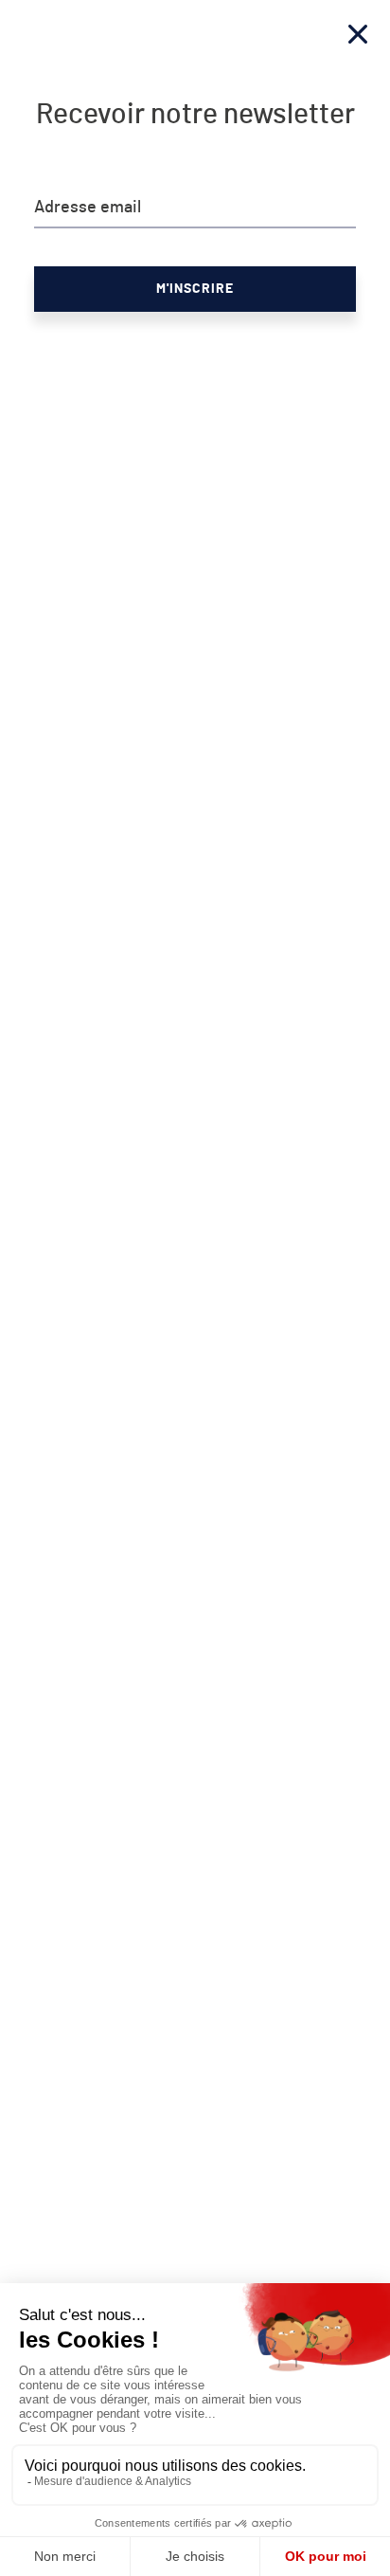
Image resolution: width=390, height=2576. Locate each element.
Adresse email (88, 208)
